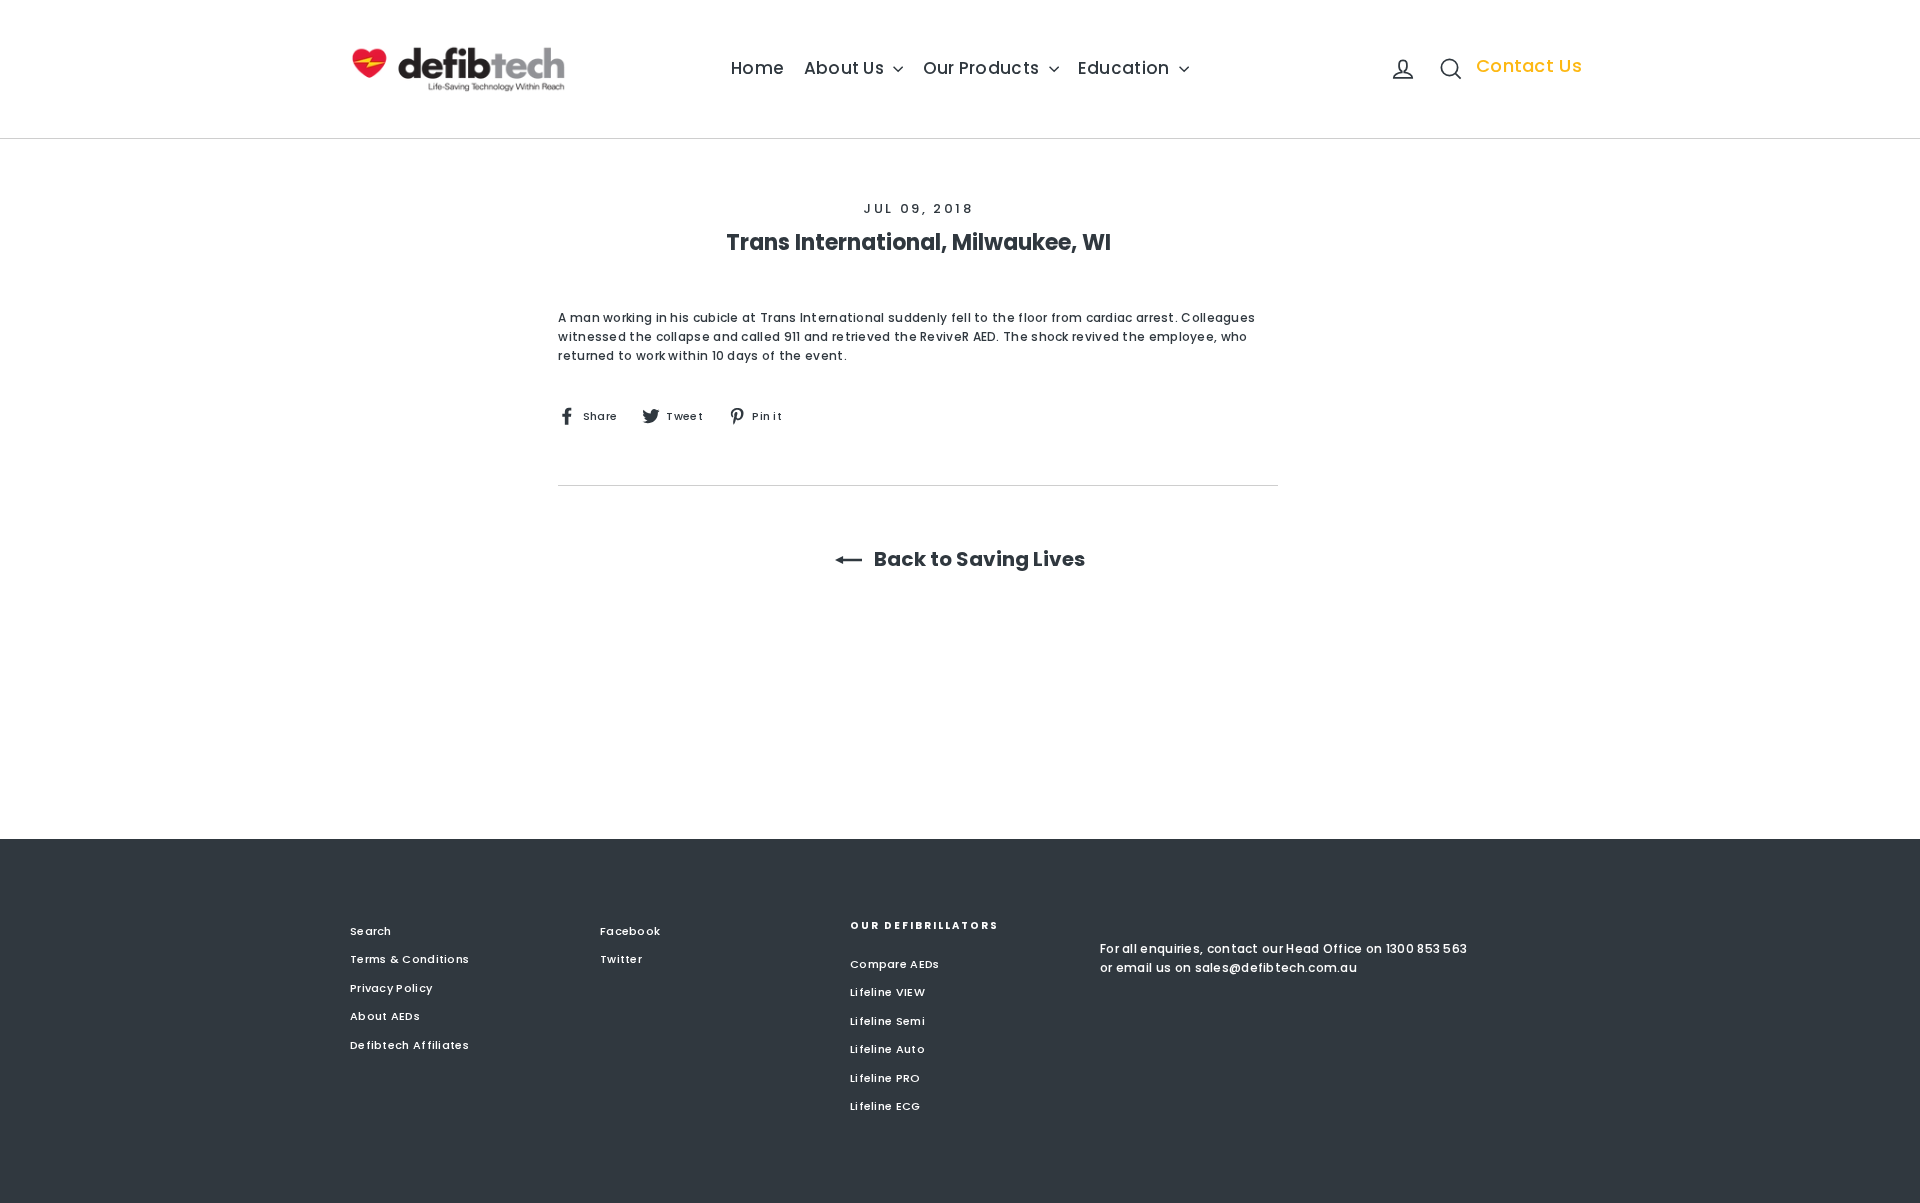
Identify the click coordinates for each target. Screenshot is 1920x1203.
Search (371, 931)
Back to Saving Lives (977, 559)
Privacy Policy (391, 988)
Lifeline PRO (885, 1078)
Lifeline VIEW (887, 992)
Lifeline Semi (887, 1021)
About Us (846, 68)
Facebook (630, 931)
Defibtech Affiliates (409, 1045)
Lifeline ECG (885, 1106)
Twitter (621, 959)
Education (1126, 68)
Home (757, 68)
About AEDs (385, 1016)
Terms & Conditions (409, 959)
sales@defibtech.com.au (1276, 967)
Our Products (983, 68)
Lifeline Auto (887, 1049)
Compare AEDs (895, 964)
